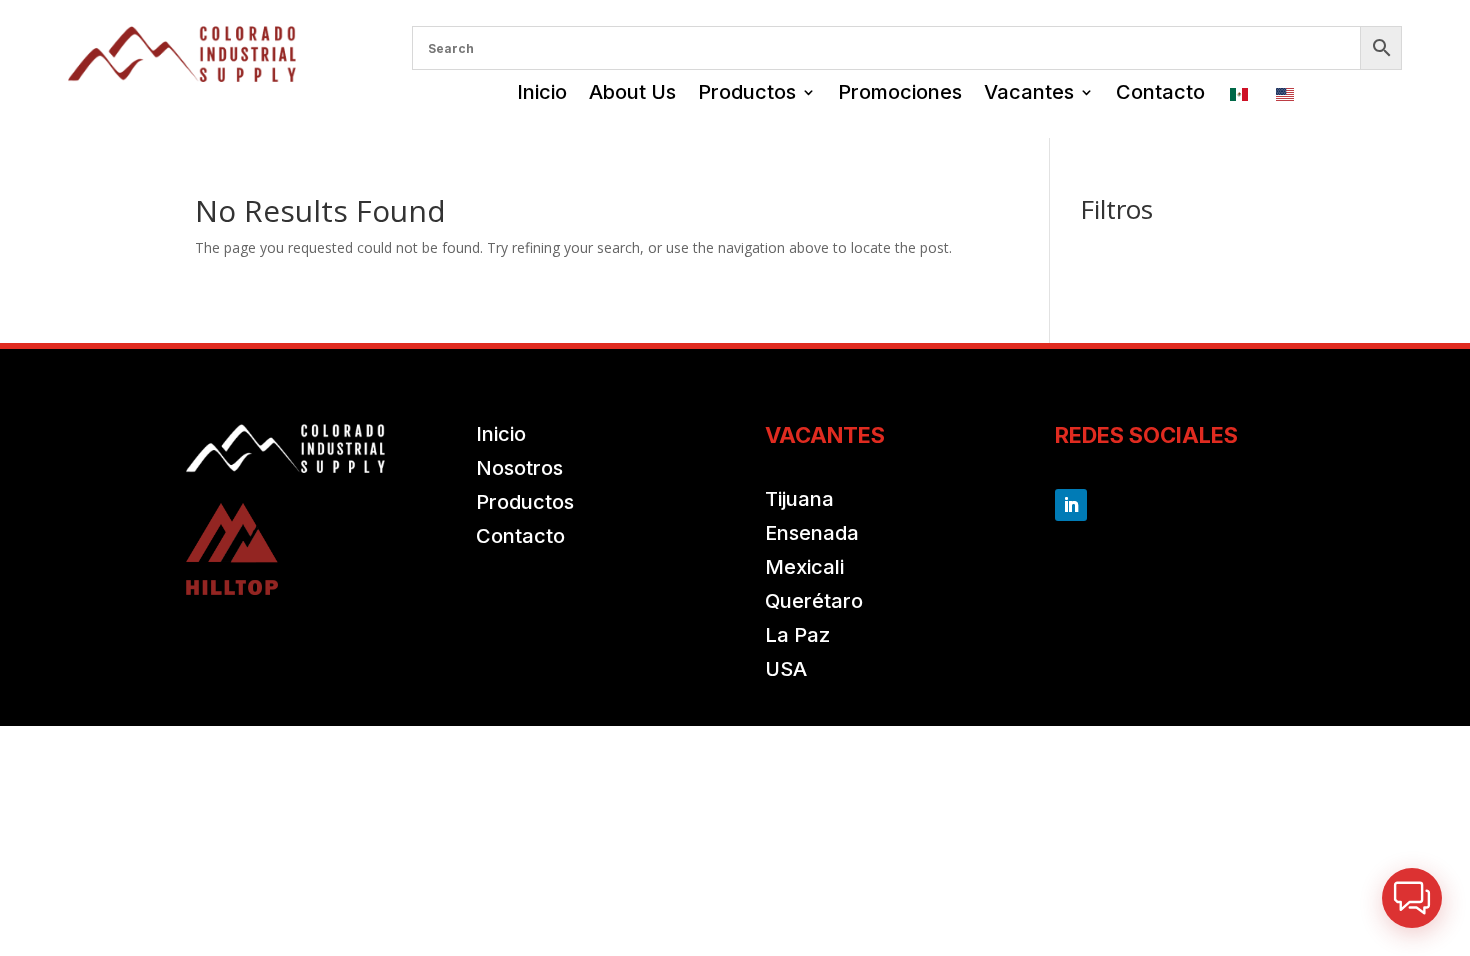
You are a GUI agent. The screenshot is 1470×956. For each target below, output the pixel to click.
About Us (632, 92)
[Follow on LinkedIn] (1071, 505)
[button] (1412, 898)
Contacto (1160, 92)
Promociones (900, 92)
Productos (747, 92)
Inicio (542, 92)
